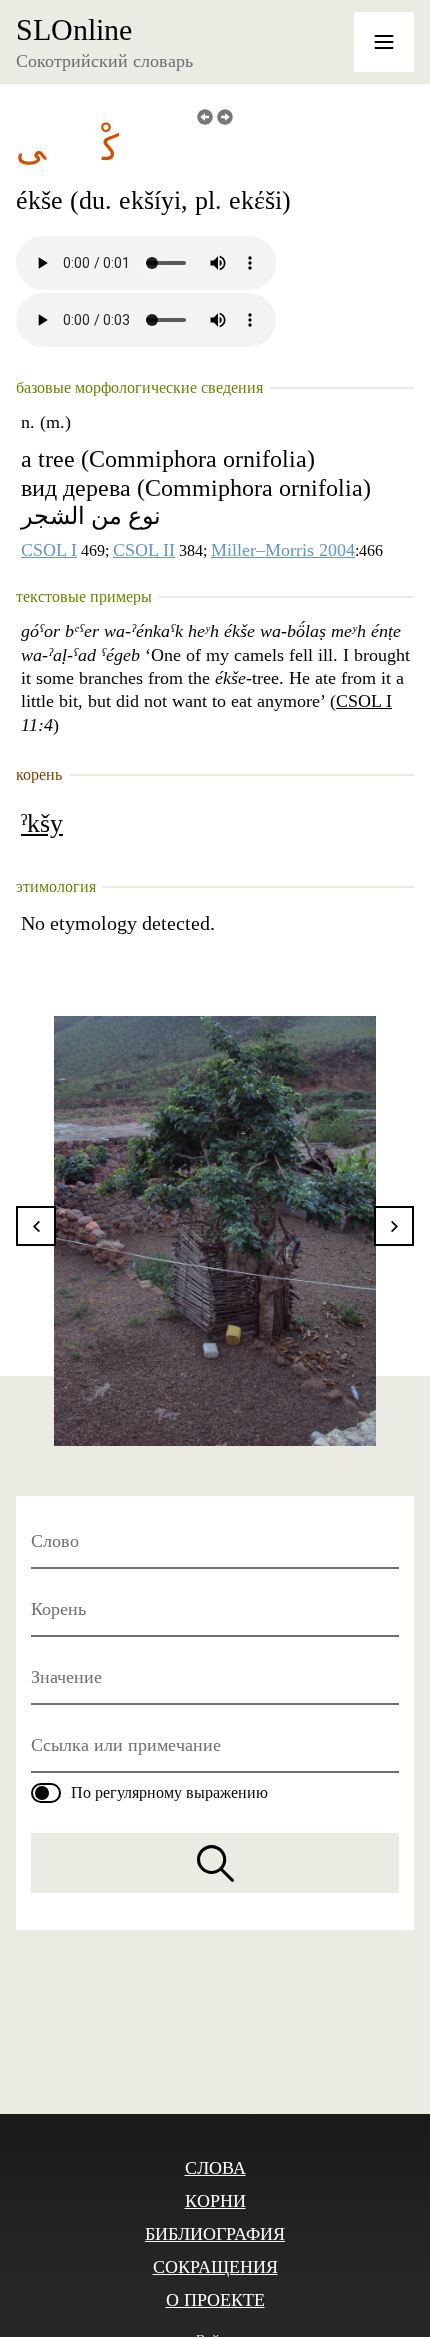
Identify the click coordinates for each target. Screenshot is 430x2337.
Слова (215, 2168)
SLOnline (74, 30)
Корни (215, 2201)
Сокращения (215, 2267)
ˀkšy (42, 823)
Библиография (215, 2234)
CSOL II (144, 550)
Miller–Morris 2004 (283, 550)
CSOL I (49, 550)
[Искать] (215, 1863)
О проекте (215, 2300)
